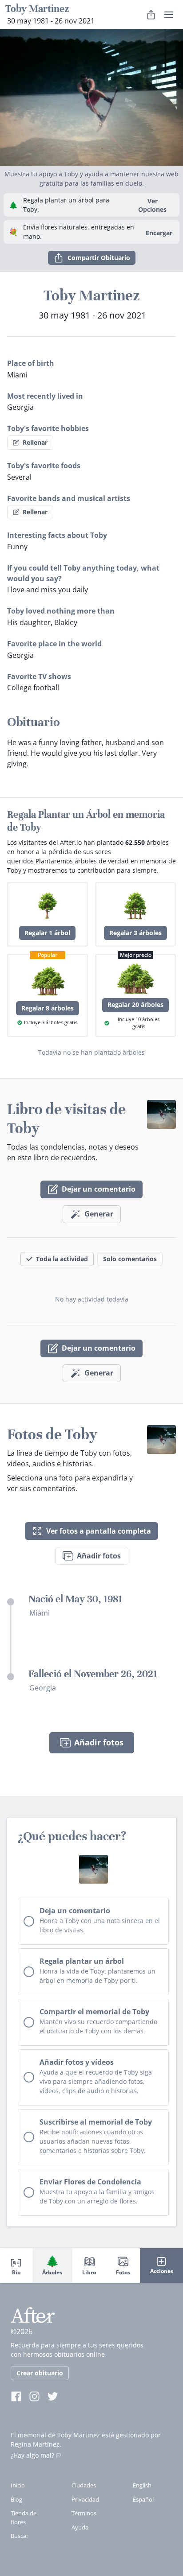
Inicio (18, 2485)
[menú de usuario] (169, 15)
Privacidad (85, 2499)
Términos (84, 2513)
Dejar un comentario (99, 1189)
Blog (16, 2499)
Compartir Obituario (99, 258)
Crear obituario (40, 2373)
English (142, 2485)
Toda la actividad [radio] (62, 1259)
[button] (91, 97)
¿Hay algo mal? (32, 2455)
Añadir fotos (99, 1556)
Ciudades (84, 2485)
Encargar (159, 233)
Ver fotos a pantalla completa (99, 1531)
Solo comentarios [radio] (130, 1259)
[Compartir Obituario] (151, 15)
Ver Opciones (152, 205)
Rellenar (35, 442)
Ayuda (80, 2527)
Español (143, 2499)
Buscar (20, 2536)
